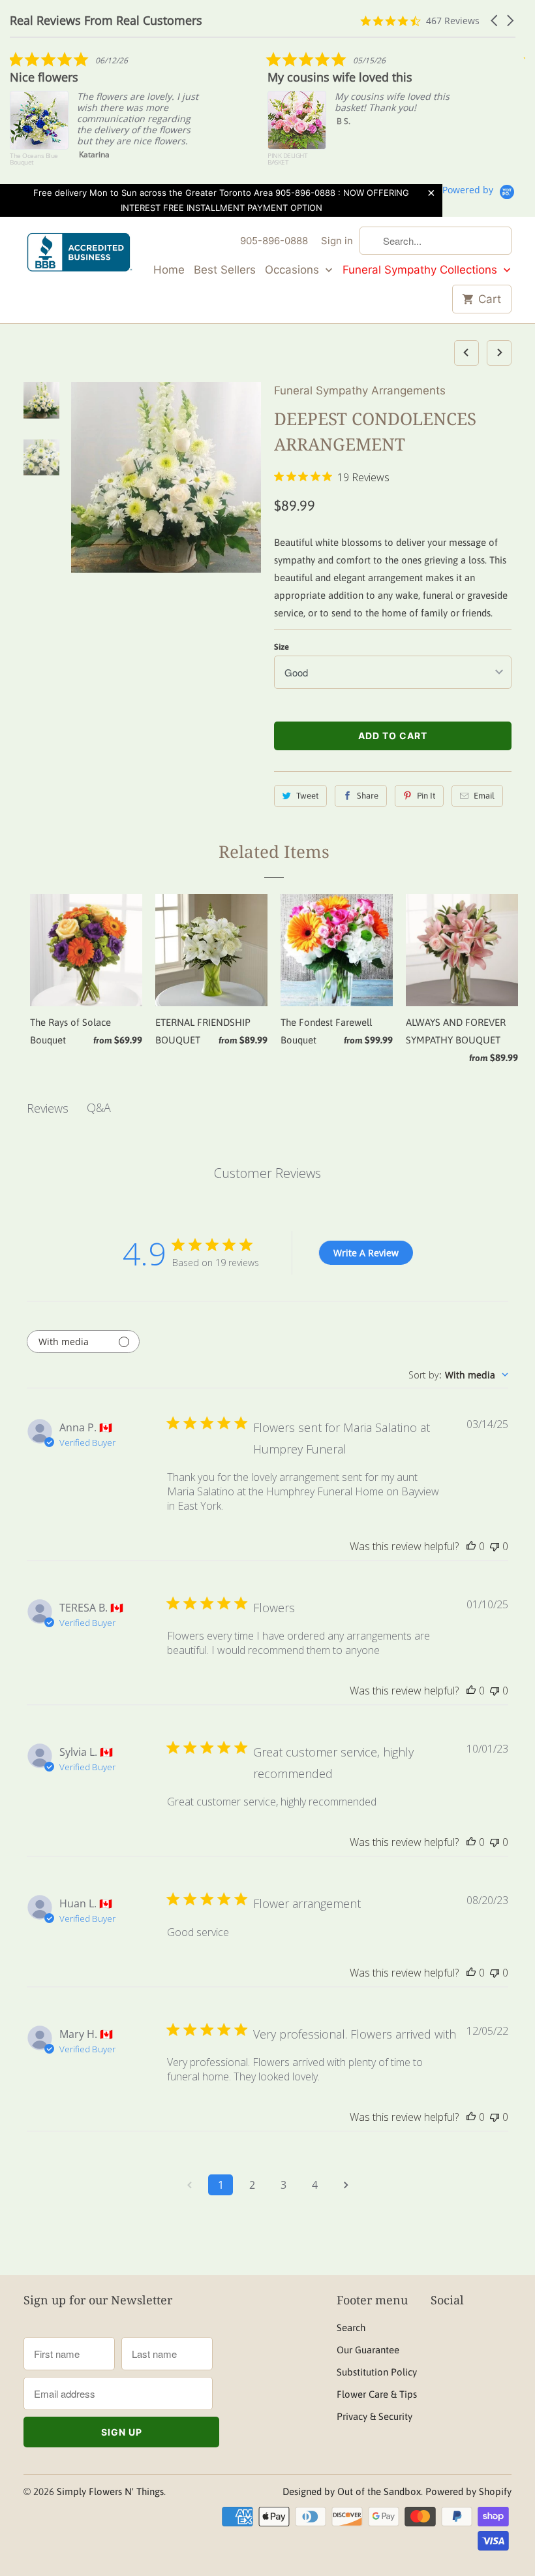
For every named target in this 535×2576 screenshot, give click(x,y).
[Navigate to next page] (346, 2185)
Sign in (337, 241)
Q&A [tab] (99, 1107)
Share (368, 796)
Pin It (426, 796)
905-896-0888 (274, 241)
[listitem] (108, 115)
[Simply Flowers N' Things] (80, 256)
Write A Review (366, 1253)
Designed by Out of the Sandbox (352, 2491)
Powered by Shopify (468, 2491)
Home (169, 270)
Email (484, 796)
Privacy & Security (374, 2416)
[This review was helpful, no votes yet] (471, 1546)
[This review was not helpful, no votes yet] (495, 1546)
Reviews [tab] (48, 1108)
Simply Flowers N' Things (110, 2491)
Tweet (307, 796)
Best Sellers (225, 270)
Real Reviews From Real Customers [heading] (106, 21)
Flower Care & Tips (377, 2394)
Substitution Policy (377, 2372)
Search (351, 2328)
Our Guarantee (368, 2350)
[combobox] (458, 1375)
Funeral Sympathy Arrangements (360, 390)
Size (282, 647)
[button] (495, 21)
